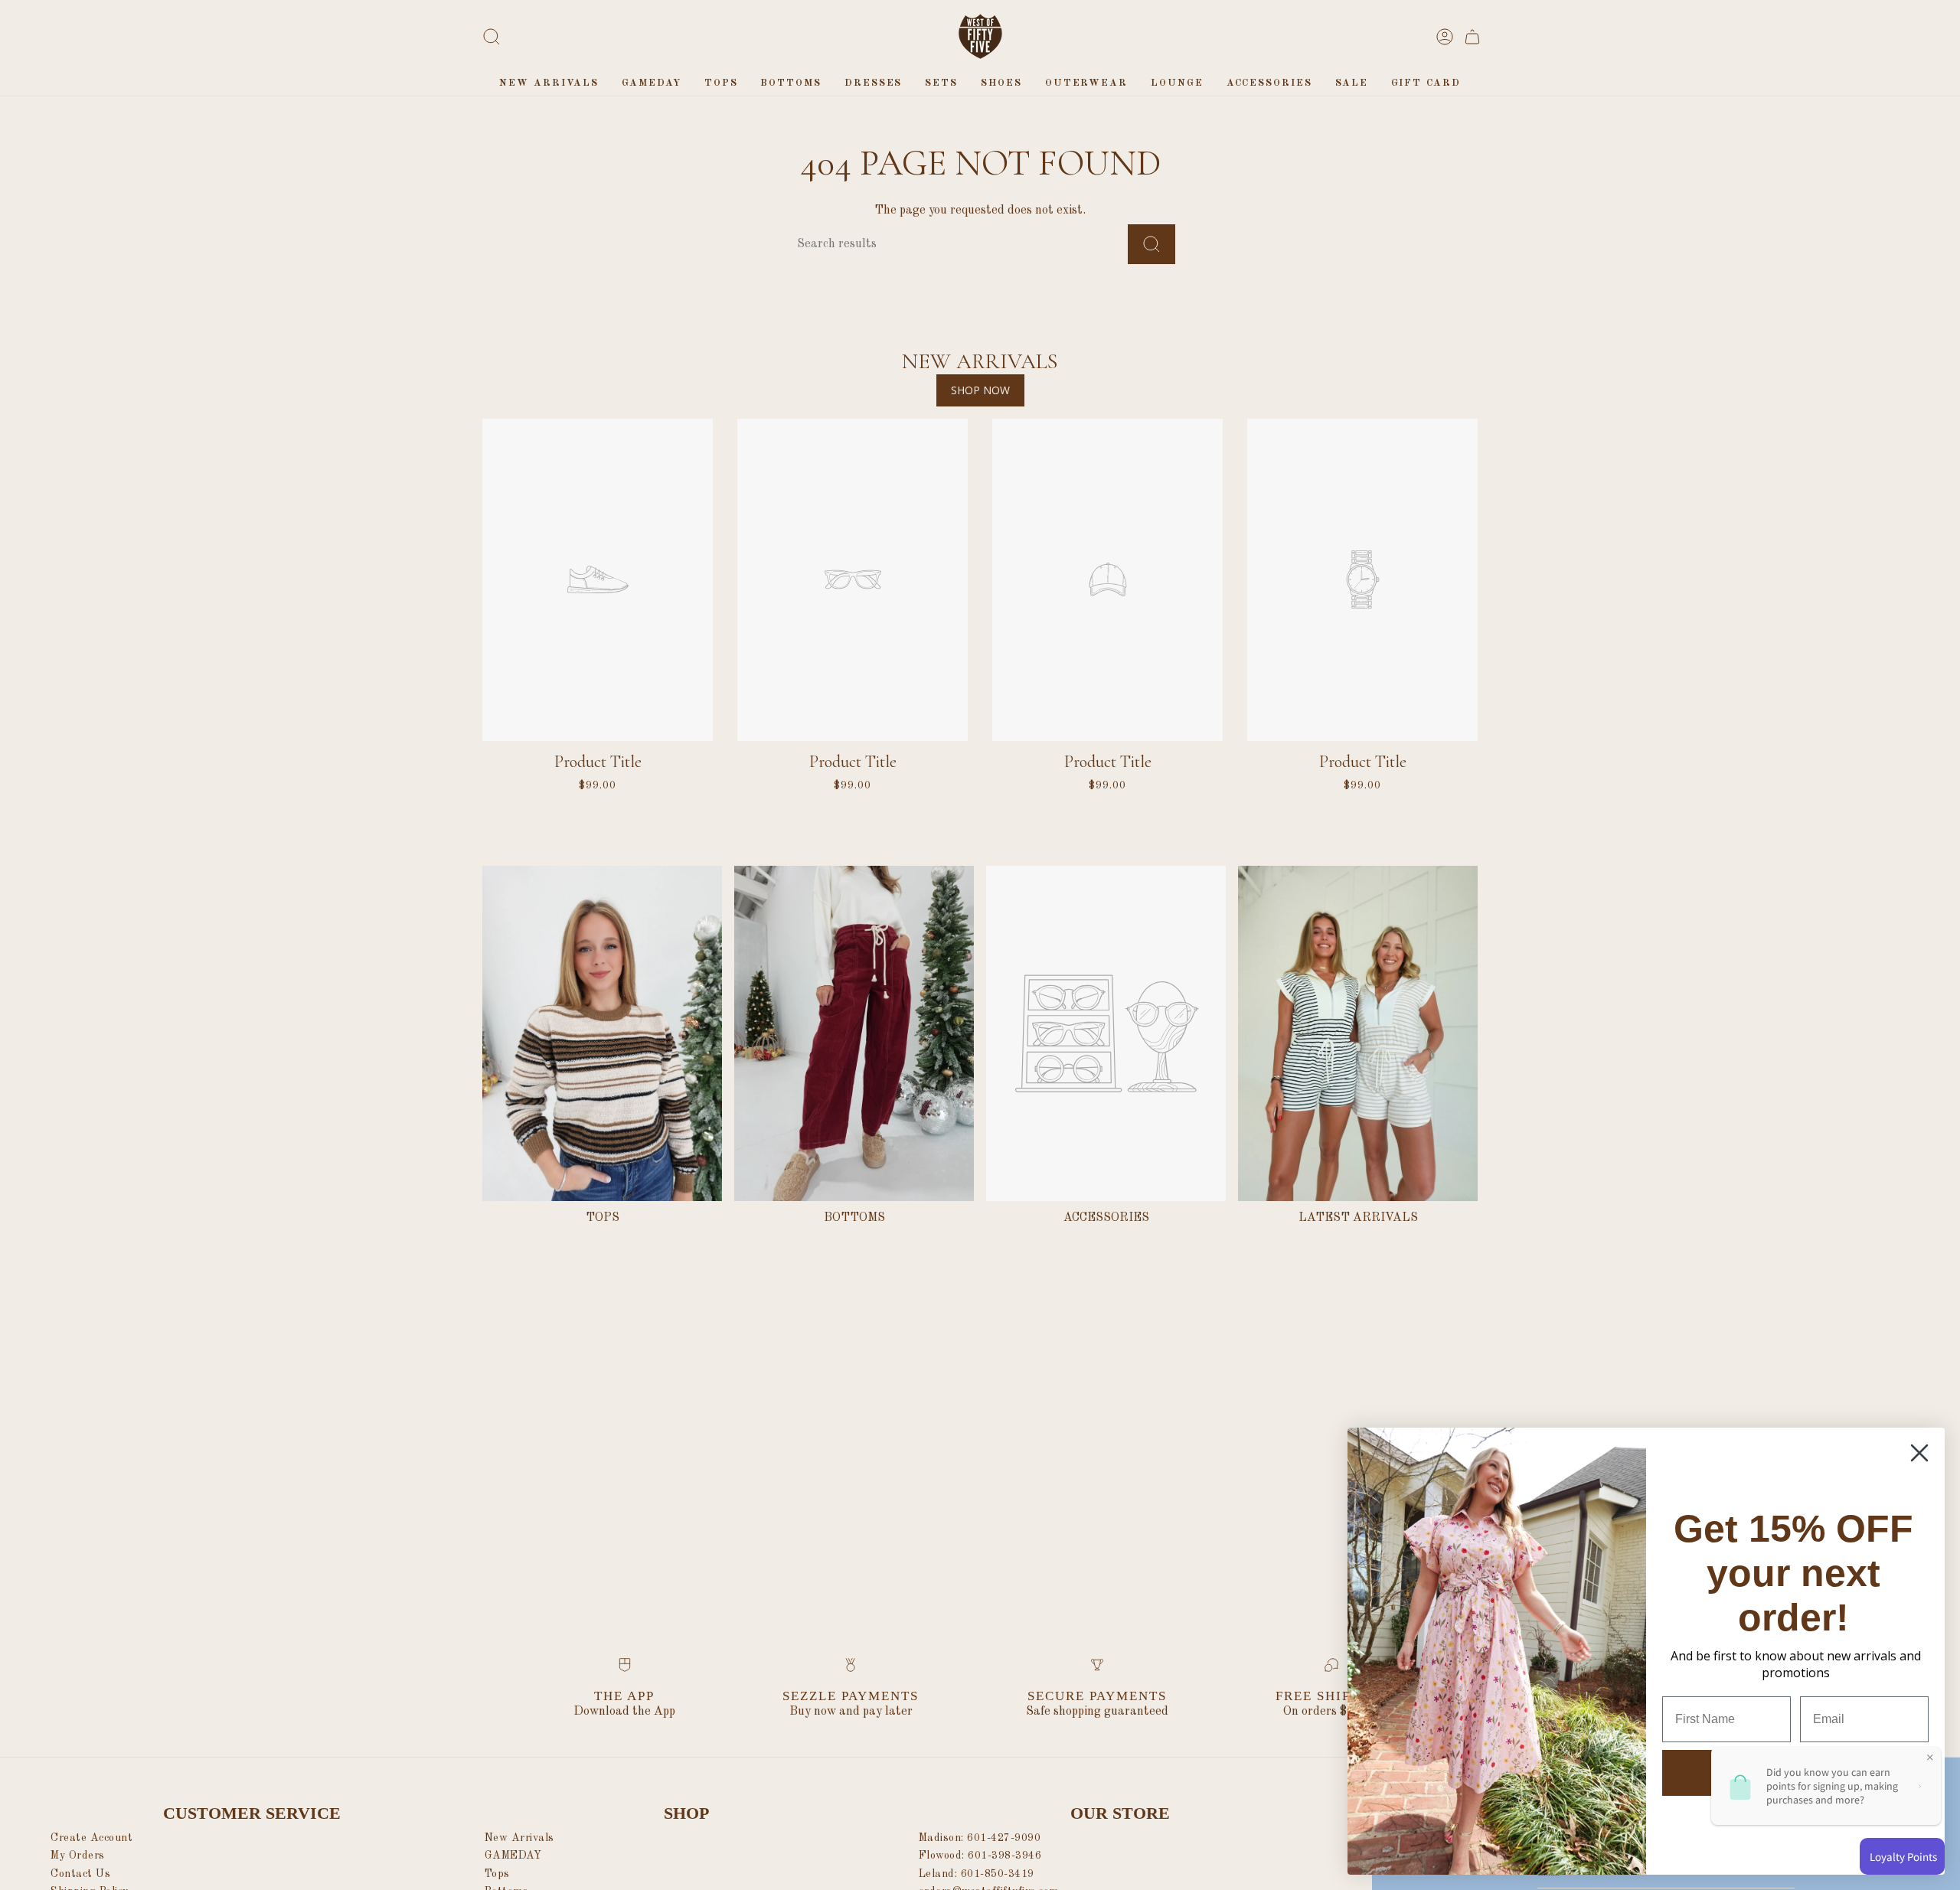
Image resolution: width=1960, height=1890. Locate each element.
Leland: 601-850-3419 (977, 1874)
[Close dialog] (1919, 1453)
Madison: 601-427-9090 (980, 1838)
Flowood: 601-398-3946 (980, 1856)
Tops (497, 1874)
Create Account (91, 1838)
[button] (721, 83)
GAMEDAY (513, 1856)
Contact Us (80, 1874)
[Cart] (1472, 37)
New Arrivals (519, 1838)
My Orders (78, 1856)
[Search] (1151, 244)
